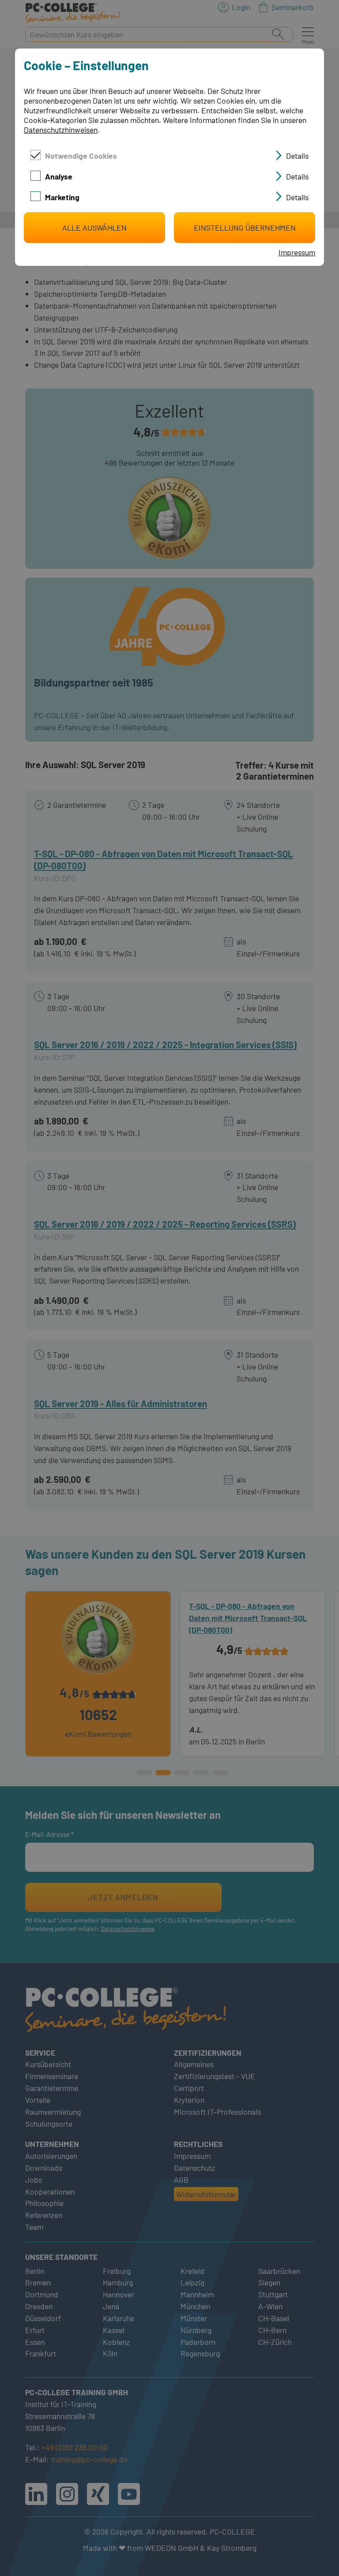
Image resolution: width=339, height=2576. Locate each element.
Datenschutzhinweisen (61, 130)
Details (297, 156)
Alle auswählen (94, 228)
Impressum (297, 252)
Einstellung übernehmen (245, 228)
